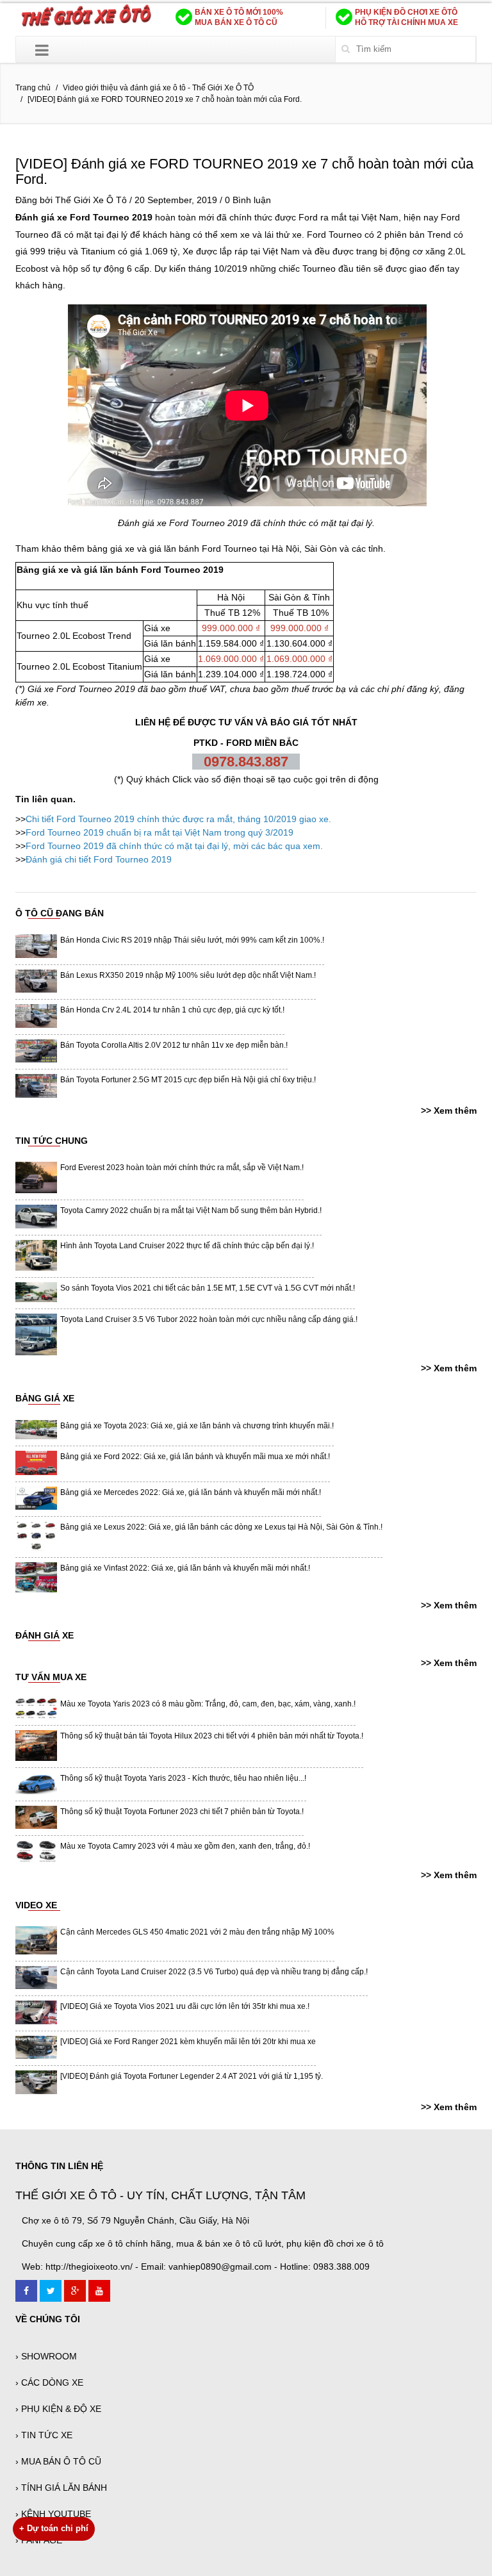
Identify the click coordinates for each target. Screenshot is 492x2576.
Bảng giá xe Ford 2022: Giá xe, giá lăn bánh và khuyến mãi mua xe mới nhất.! (195, 1457)
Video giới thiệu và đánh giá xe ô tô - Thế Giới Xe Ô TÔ (158, 88)
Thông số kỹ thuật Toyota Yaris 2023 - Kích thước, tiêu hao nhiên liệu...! (183, 1778)
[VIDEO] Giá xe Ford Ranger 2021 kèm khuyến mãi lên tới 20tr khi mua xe (188, 2042)
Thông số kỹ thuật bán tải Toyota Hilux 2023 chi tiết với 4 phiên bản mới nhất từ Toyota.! (212, 1736)
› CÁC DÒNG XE (49, 2382)
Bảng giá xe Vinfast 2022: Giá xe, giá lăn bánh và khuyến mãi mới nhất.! (185, 1568)
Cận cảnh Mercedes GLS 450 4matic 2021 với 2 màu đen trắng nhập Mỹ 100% (197, 1932)
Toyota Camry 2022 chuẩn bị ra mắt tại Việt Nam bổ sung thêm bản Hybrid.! (191, 1210)
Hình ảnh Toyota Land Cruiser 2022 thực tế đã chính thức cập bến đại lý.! (187, 1246)
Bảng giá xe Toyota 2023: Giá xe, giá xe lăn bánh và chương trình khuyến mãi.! (197, 1426)
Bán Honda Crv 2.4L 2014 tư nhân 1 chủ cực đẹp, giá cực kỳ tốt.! (172, 1010)
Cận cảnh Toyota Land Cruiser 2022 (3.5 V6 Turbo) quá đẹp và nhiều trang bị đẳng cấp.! (214, 1972)
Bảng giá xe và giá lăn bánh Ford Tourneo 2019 (120, 570)
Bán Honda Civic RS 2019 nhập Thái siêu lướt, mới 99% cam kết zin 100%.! (192, 940)
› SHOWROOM (46, 2356)
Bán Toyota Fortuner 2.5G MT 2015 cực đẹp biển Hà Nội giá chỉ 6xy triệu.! (188, 1080)
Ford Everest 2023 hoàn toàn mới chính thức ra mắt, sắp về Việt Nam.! (182, 1168)
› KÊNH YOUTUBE (53, 2514)
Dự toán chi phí (54, 2528)
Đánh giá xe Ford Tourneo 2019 (183, 523)
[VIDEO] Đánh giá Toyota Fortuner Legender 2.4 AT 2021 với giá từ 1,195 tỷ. (192, 2076)
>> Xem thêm (449, 1110)
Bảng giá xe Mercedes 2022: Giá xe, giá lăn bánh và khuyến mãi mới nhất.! (191, 1492)
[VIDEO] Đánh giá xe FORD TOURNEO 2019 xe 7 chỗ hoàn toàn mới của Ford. (244, 171)
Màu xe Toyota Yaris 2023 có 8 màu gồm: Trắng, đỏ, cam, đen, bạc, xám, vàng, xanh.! (208, 1704)
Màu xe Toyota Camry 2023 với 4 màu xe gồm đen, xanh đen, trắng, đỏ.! (185, 1846)
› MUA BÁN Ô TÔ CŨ (58, 2461)
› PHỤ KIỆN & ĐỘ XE (58, 2409)
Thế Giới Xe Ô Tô (91, 200)
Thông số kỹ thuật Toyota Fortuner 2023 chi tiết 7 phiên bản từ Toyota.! (182, 1812)
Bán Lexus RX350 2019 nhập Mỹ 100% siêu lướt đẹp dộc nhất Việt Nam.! (188, 975)
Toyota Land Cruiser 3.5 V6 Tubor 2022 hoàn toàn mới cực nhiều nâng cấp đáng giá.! (209, 1319)
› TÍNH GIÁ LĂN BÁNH (61, 2488)
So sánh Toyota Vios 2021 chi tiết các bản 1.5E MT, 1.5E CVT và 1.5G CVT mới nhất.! (208, 1288)
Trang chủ (33, 88)
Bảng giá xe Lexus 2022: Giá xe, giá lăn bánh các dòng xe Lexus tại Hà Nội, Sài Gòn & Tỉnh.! (221, 1527)
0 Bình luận (248, 200)
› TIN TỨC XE (44, 2435)
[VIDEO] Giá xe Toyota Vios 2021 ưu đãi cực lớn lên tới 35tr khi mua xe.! (185, 2006)
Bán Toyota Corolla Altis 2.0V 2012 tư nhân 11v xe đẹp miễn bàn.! (174, 1045)
